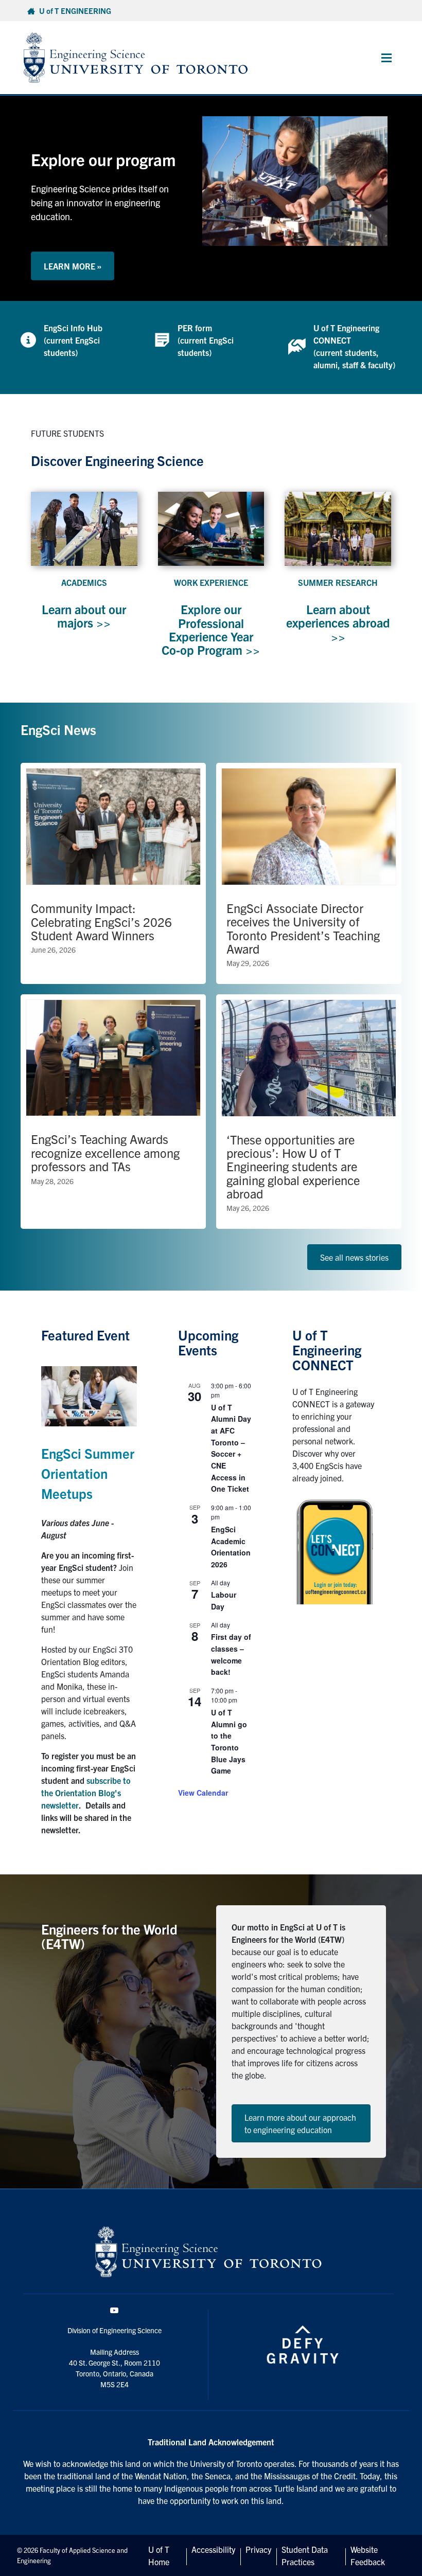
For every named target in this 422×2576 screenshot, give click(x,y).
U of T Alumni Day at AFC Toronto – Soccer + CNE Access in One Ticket (231, 1448)
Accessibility (213, 2549)
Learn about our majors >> (84, 616)
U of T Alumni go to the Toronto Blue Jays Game (229, 1741)
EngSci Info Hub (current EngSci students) (73, 340)
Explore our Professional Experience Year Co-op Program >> (211, 629)
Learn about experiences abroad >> (338, 623)
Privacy (258, 2549)
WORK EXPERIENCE (211, 582)
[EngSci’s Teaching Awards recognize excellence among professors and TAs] (113, 1112)
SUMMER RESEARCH (338, 582)
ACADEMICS (84, 582)
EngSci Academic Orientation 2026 (231, 1547)
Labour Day (224, 1600)
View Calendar (203, 1793)
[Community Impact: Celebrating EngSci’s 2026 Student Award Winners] (113, 873)
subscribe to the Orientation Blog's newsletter (86, 1793)
